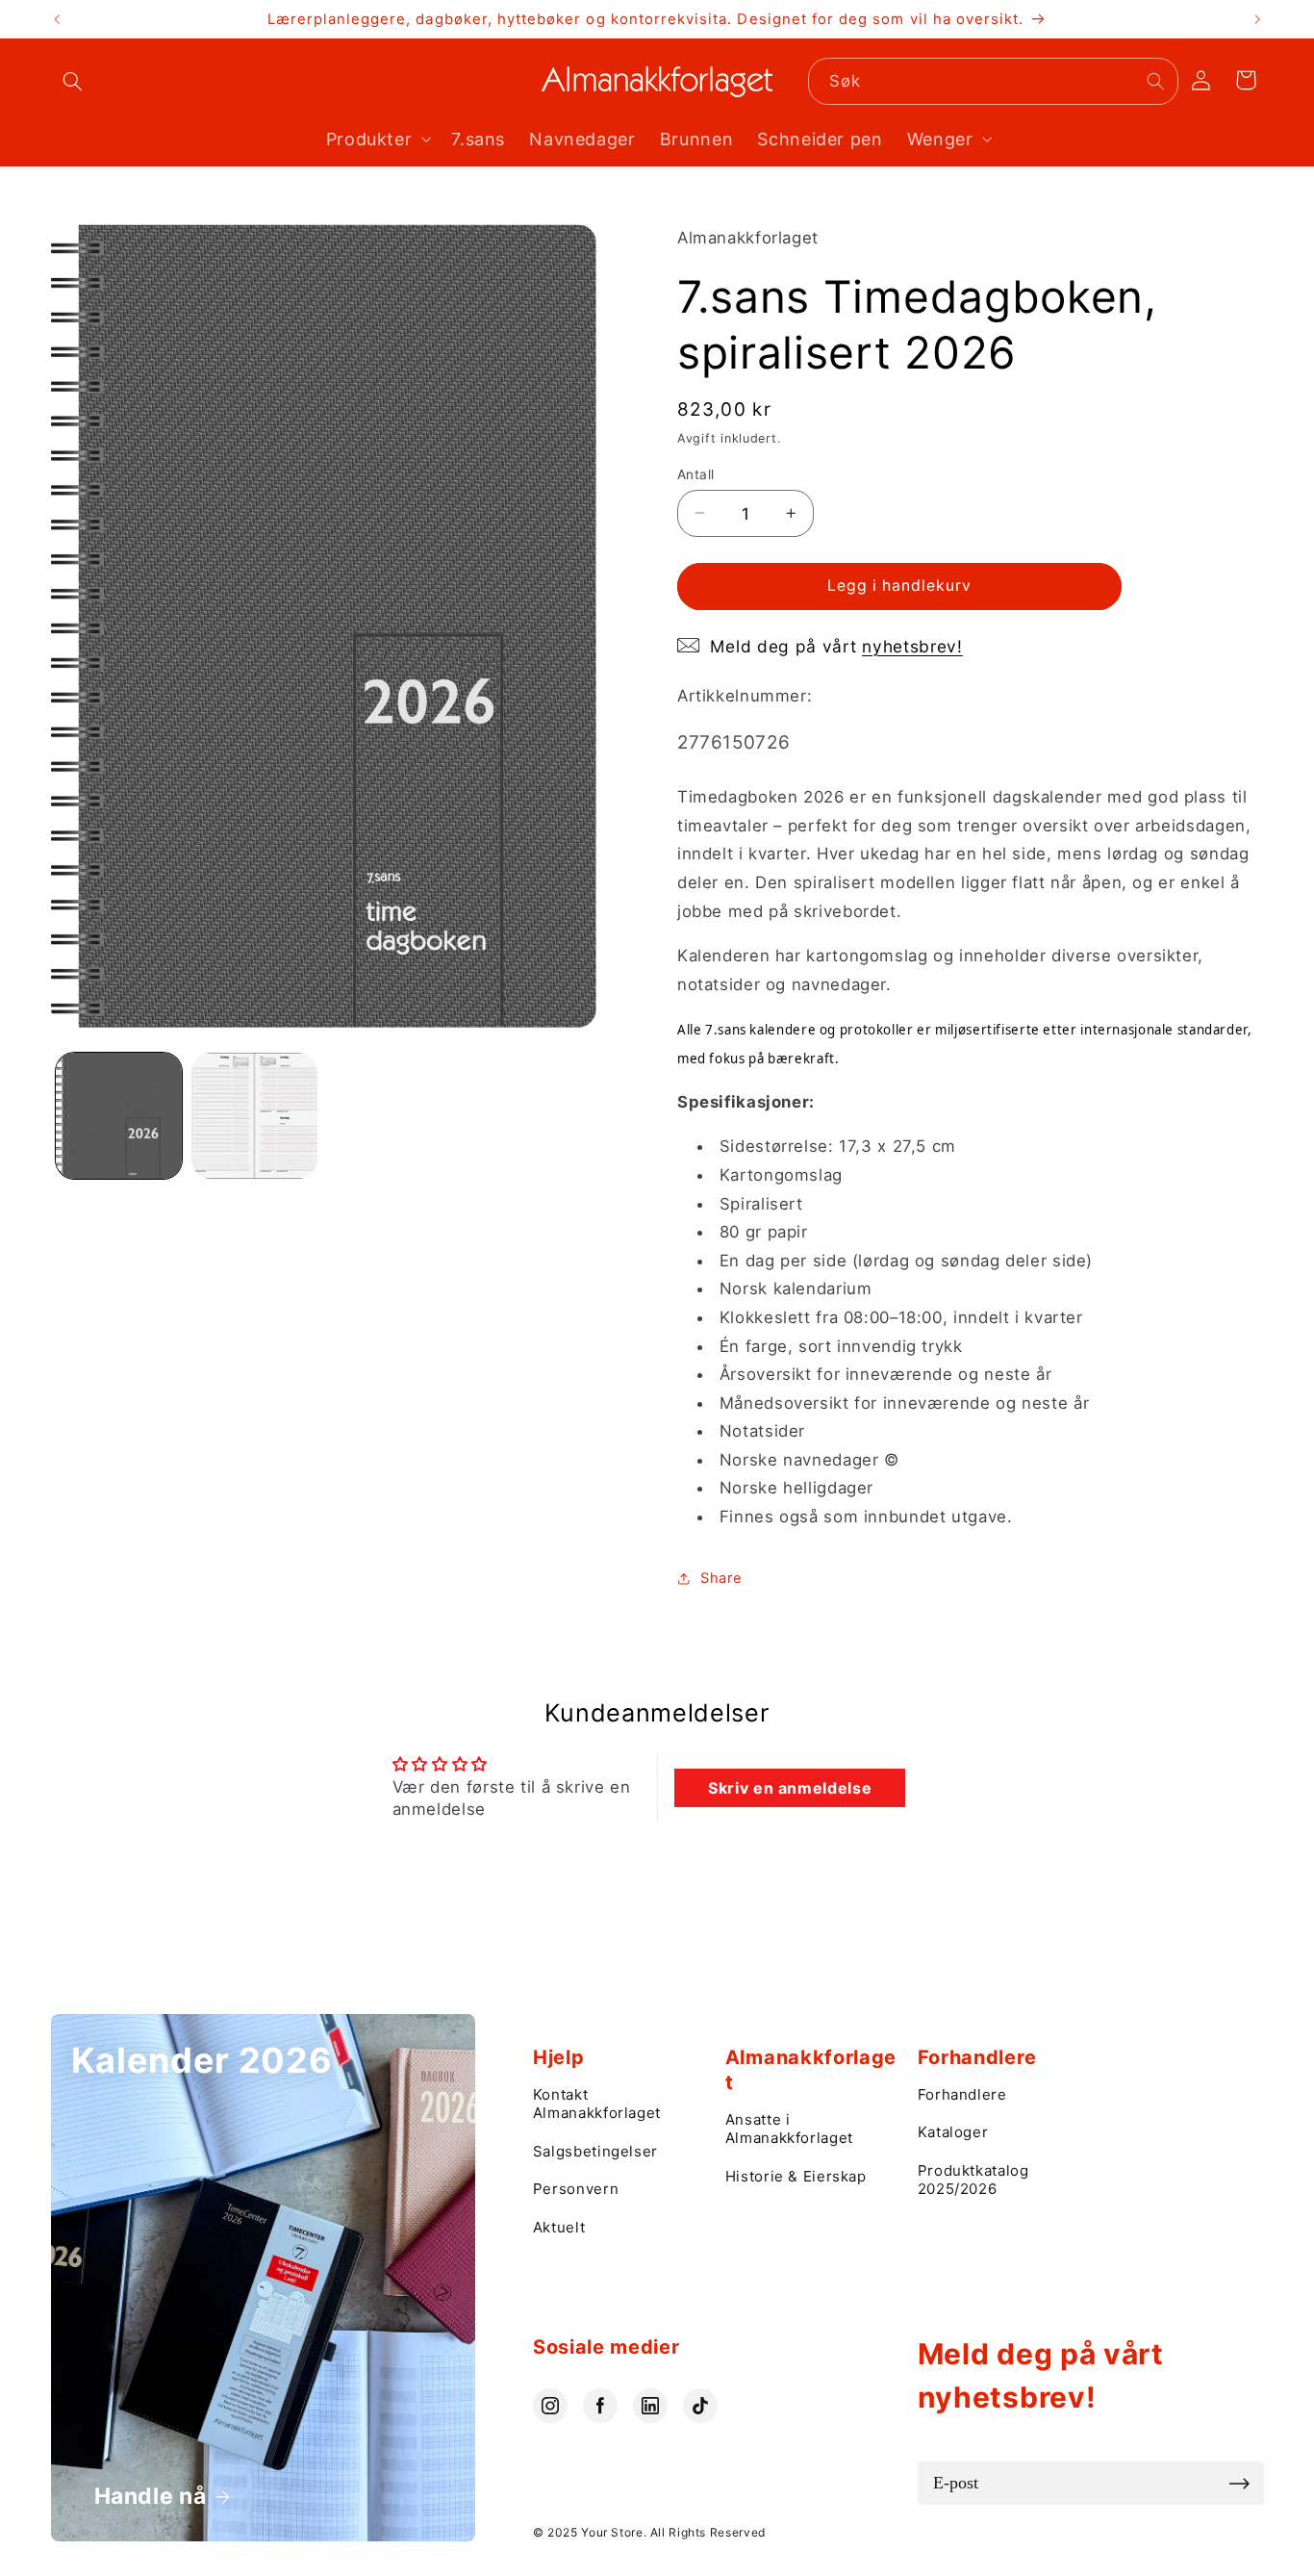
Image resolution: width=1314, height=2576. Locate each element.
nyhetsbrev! (912, 645)
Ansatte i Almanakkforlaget (789, 2129)
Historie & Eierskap (796, 2176)
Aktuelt (559, 2227)
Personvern (576, 2189)
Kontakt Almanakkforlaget (597, 2104)
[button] (73, 82)
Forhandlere (962, 2094)
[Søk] (1155, 81)
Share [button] (721, 1577)
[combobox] (994, 81)
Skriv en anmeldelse (790, 1788)
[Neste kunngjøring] (1257, 19)
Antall (696, 473)
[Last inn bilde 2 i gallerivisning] (254, 1116)
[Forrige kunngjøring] (57, 19)
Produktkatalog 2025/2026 (973, 2180)
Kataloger (953, 2132)
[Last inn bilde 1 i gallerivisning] (119, 1116)
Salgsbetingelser (595, 2151)
